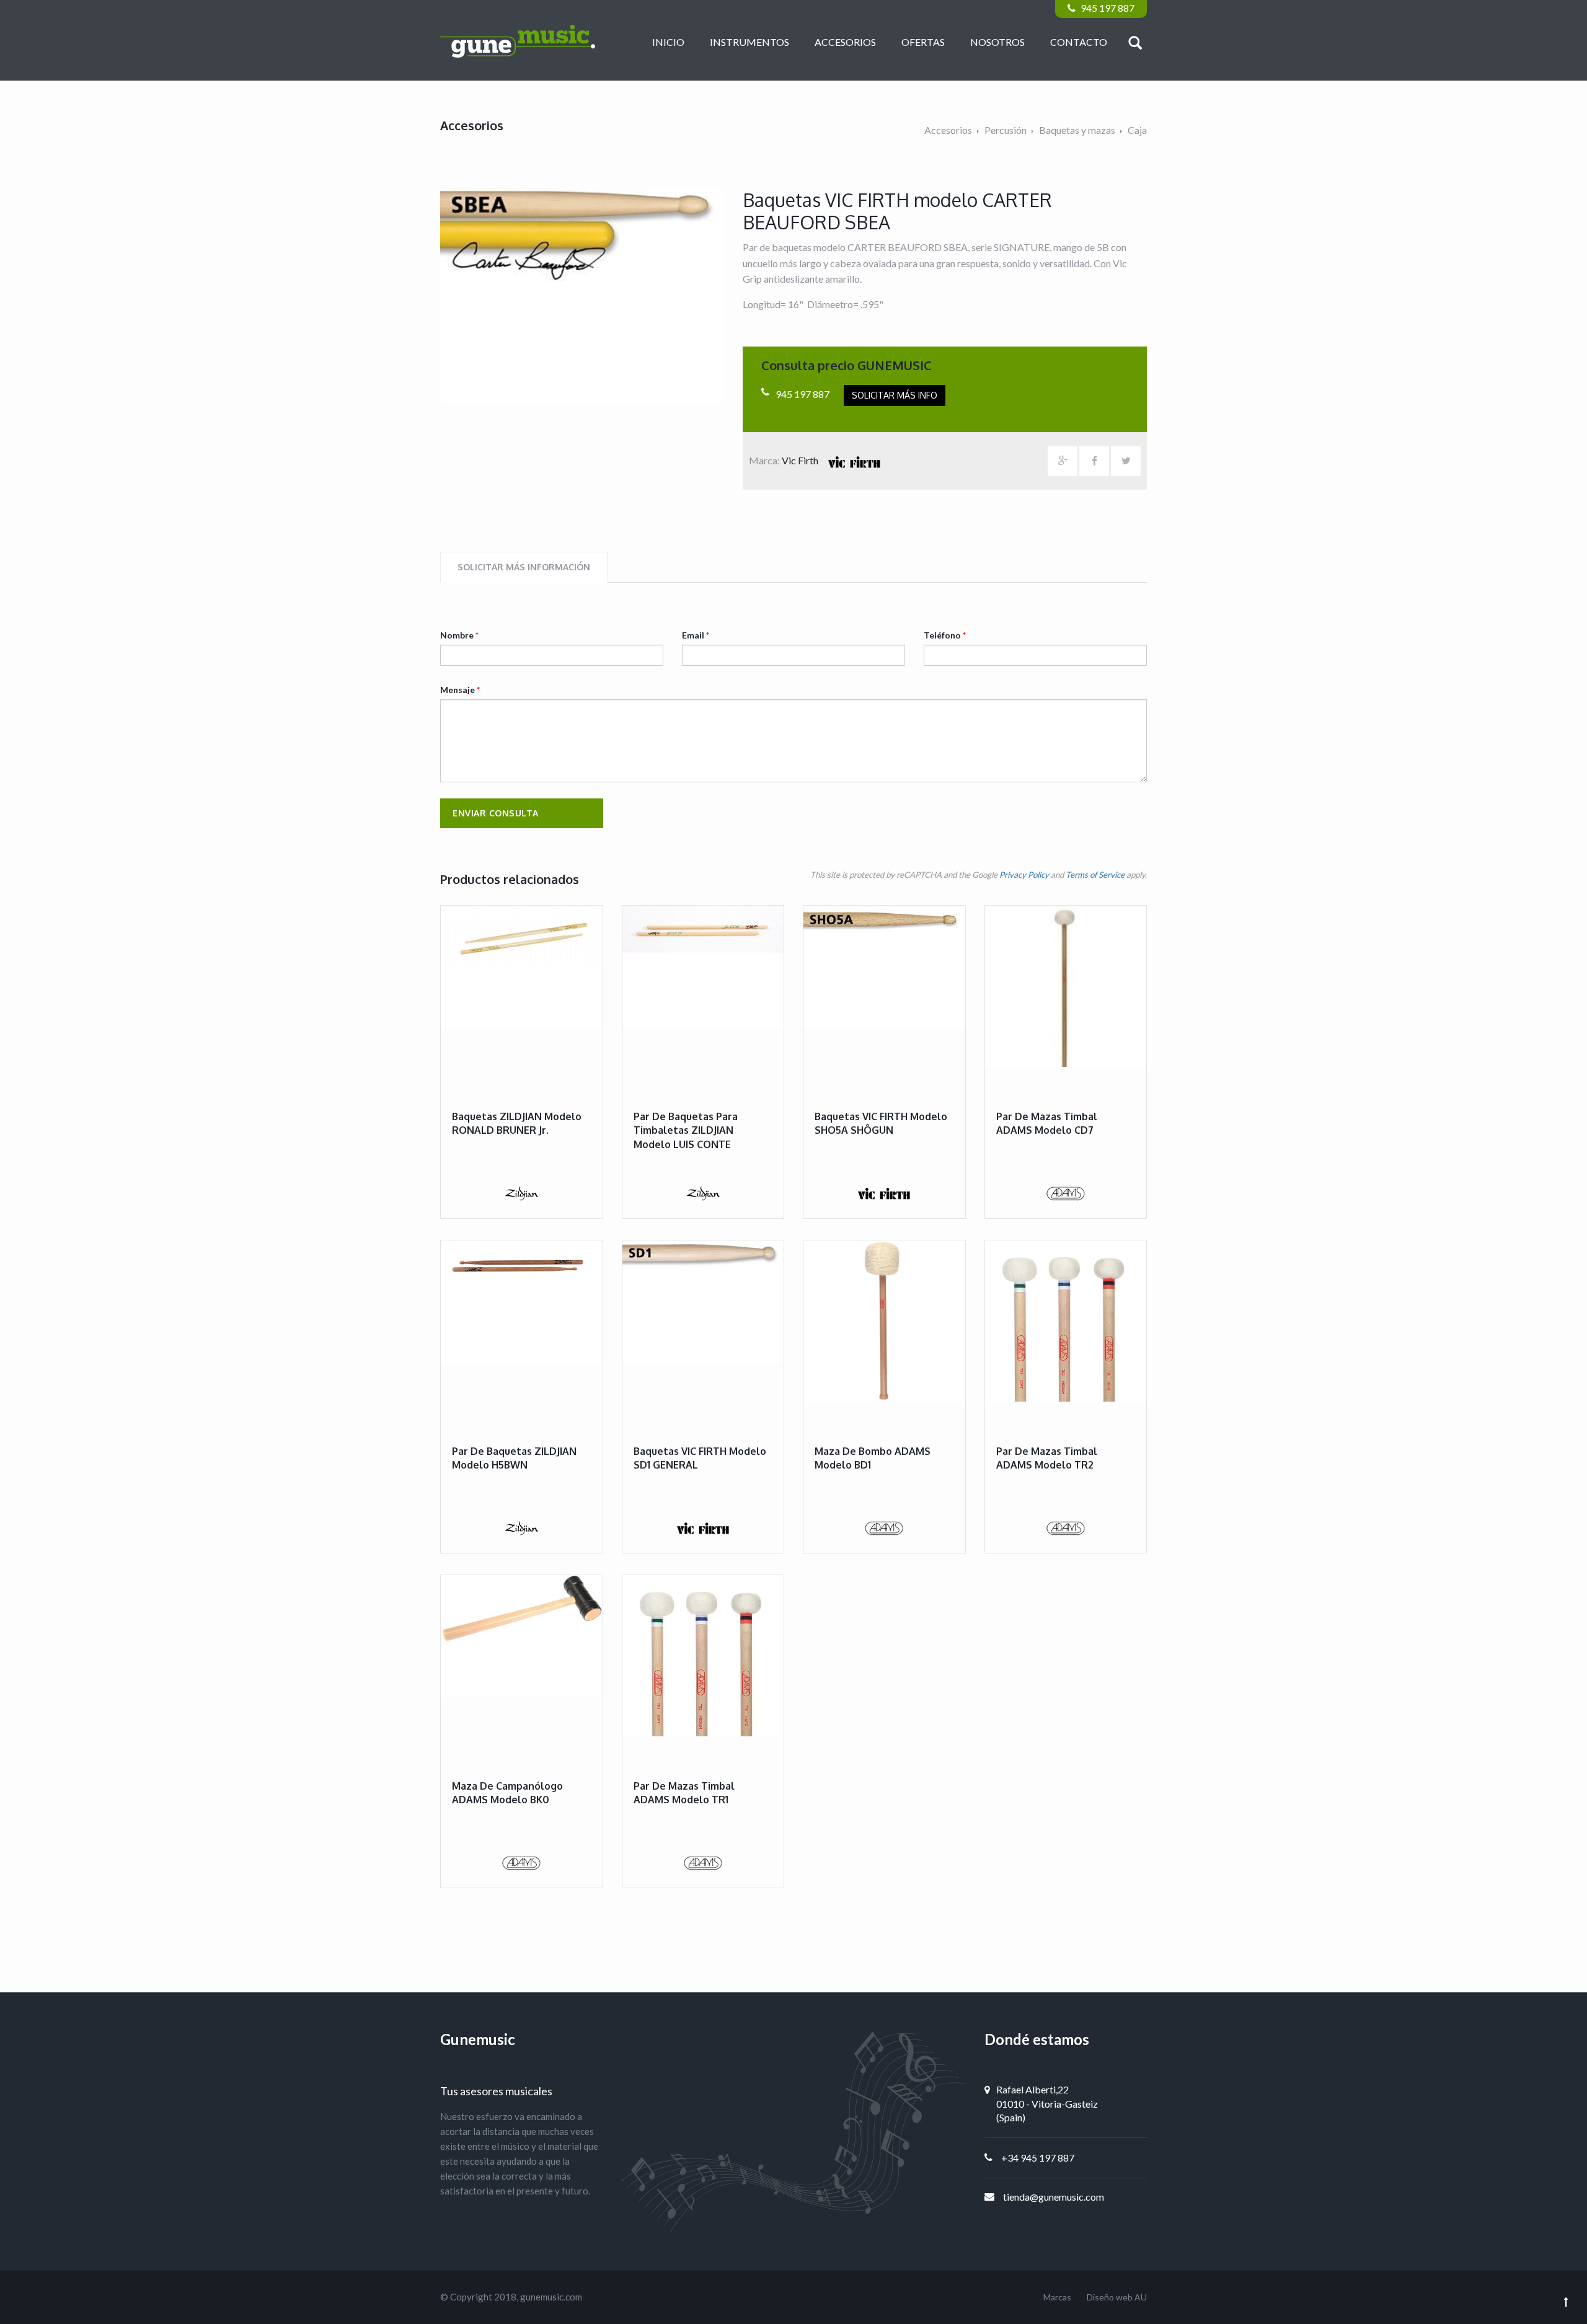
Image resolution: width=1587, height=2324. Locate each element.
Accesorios (845, 42)
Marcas (1057, 2297)
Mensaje (460, 690)
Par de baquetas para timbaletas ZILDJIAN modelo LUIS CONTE (686, 1130)
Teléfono (945, 635)
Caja (1137, 130)
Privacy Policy (1024, 875)
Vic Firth (801, 460)
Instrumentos (749, 42)
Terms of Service (1095, 875)
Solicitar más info (895, 395)
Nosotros (997, 42)
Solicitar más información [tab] (524, 567)
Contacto (1079, 42)
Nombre (459, 635)
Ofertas (923, 42)
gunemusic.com (551, 2297)
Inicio (668, 42)
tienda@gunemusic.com (1054, 2197)
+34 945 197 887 (1038, 2158)
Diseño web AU (1117, 2297)
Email (696, 635)
